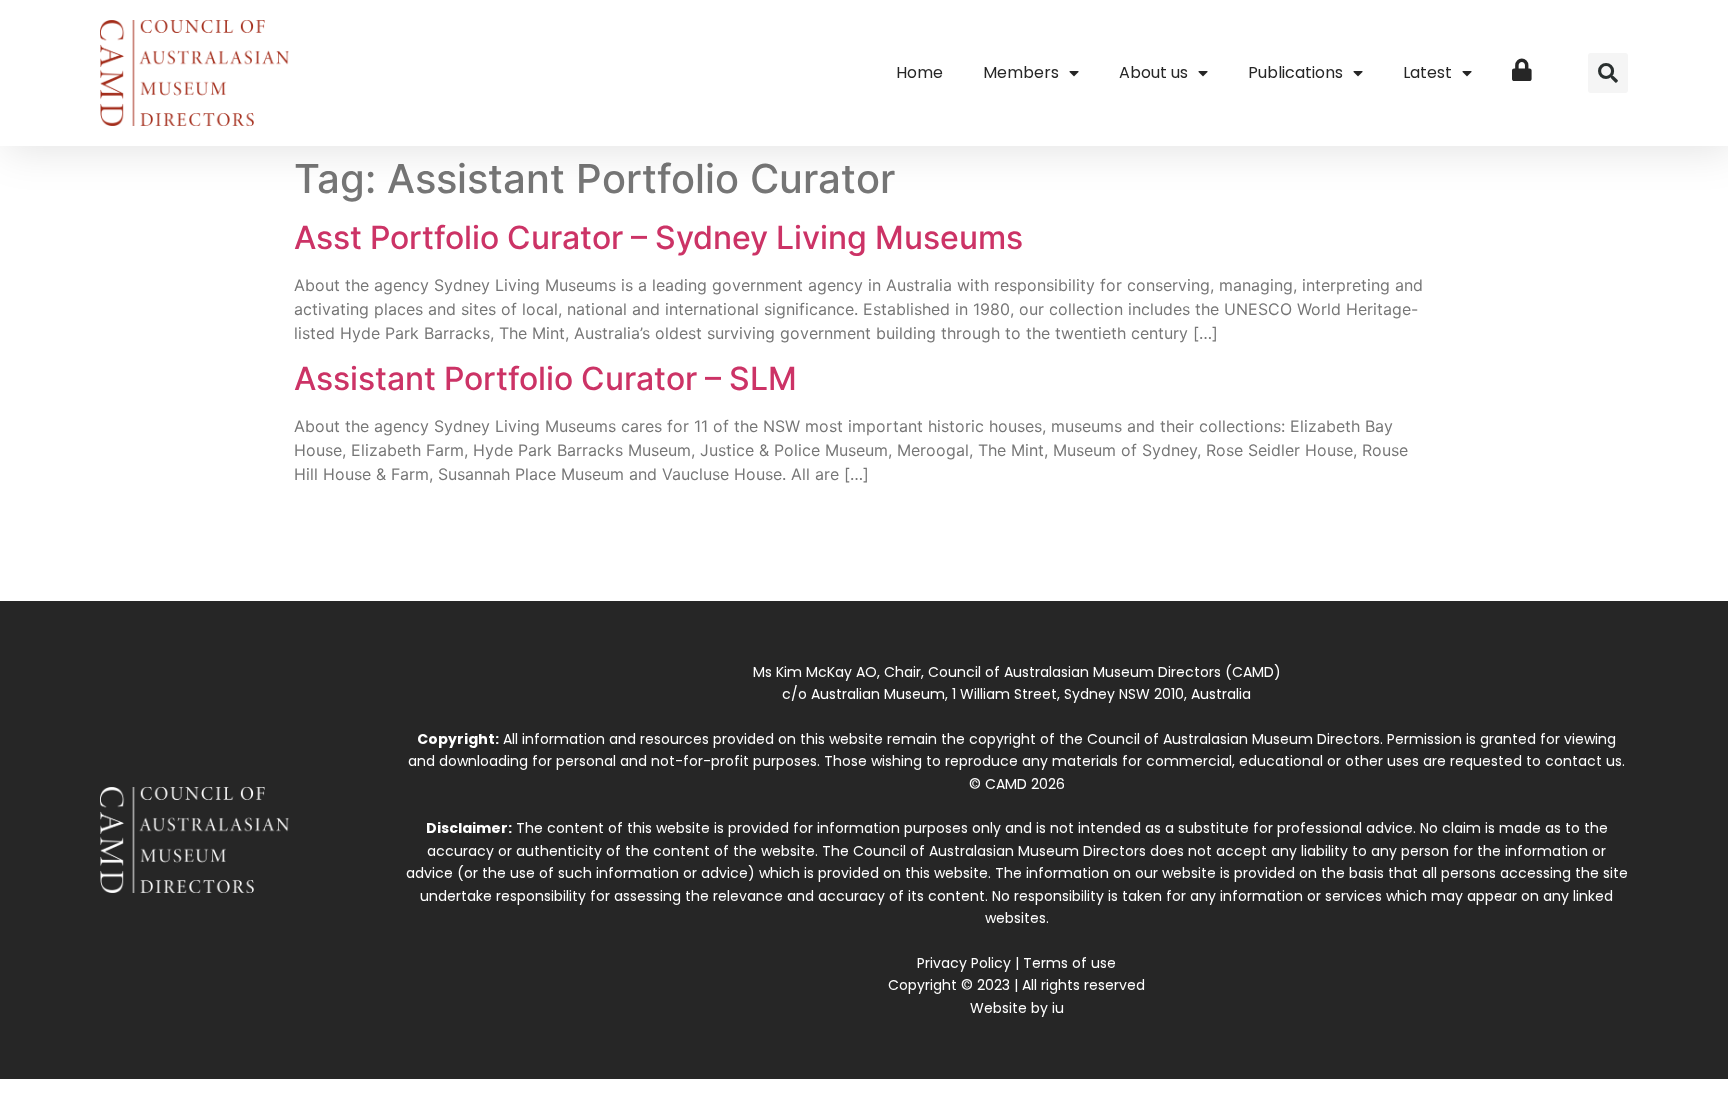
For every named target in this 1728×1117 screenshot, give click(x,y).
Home (919, 72)
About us (1153, 72)
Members (1021, 72)
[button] (1608, 73)
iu (1058, 1008)
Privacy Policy (964, 963)
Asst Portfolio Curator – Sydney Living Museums (658, 237)
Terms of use (1069, 963)
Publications (1295, 72)
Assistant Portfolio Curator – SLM (545, 378)
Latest (1427, 72)
